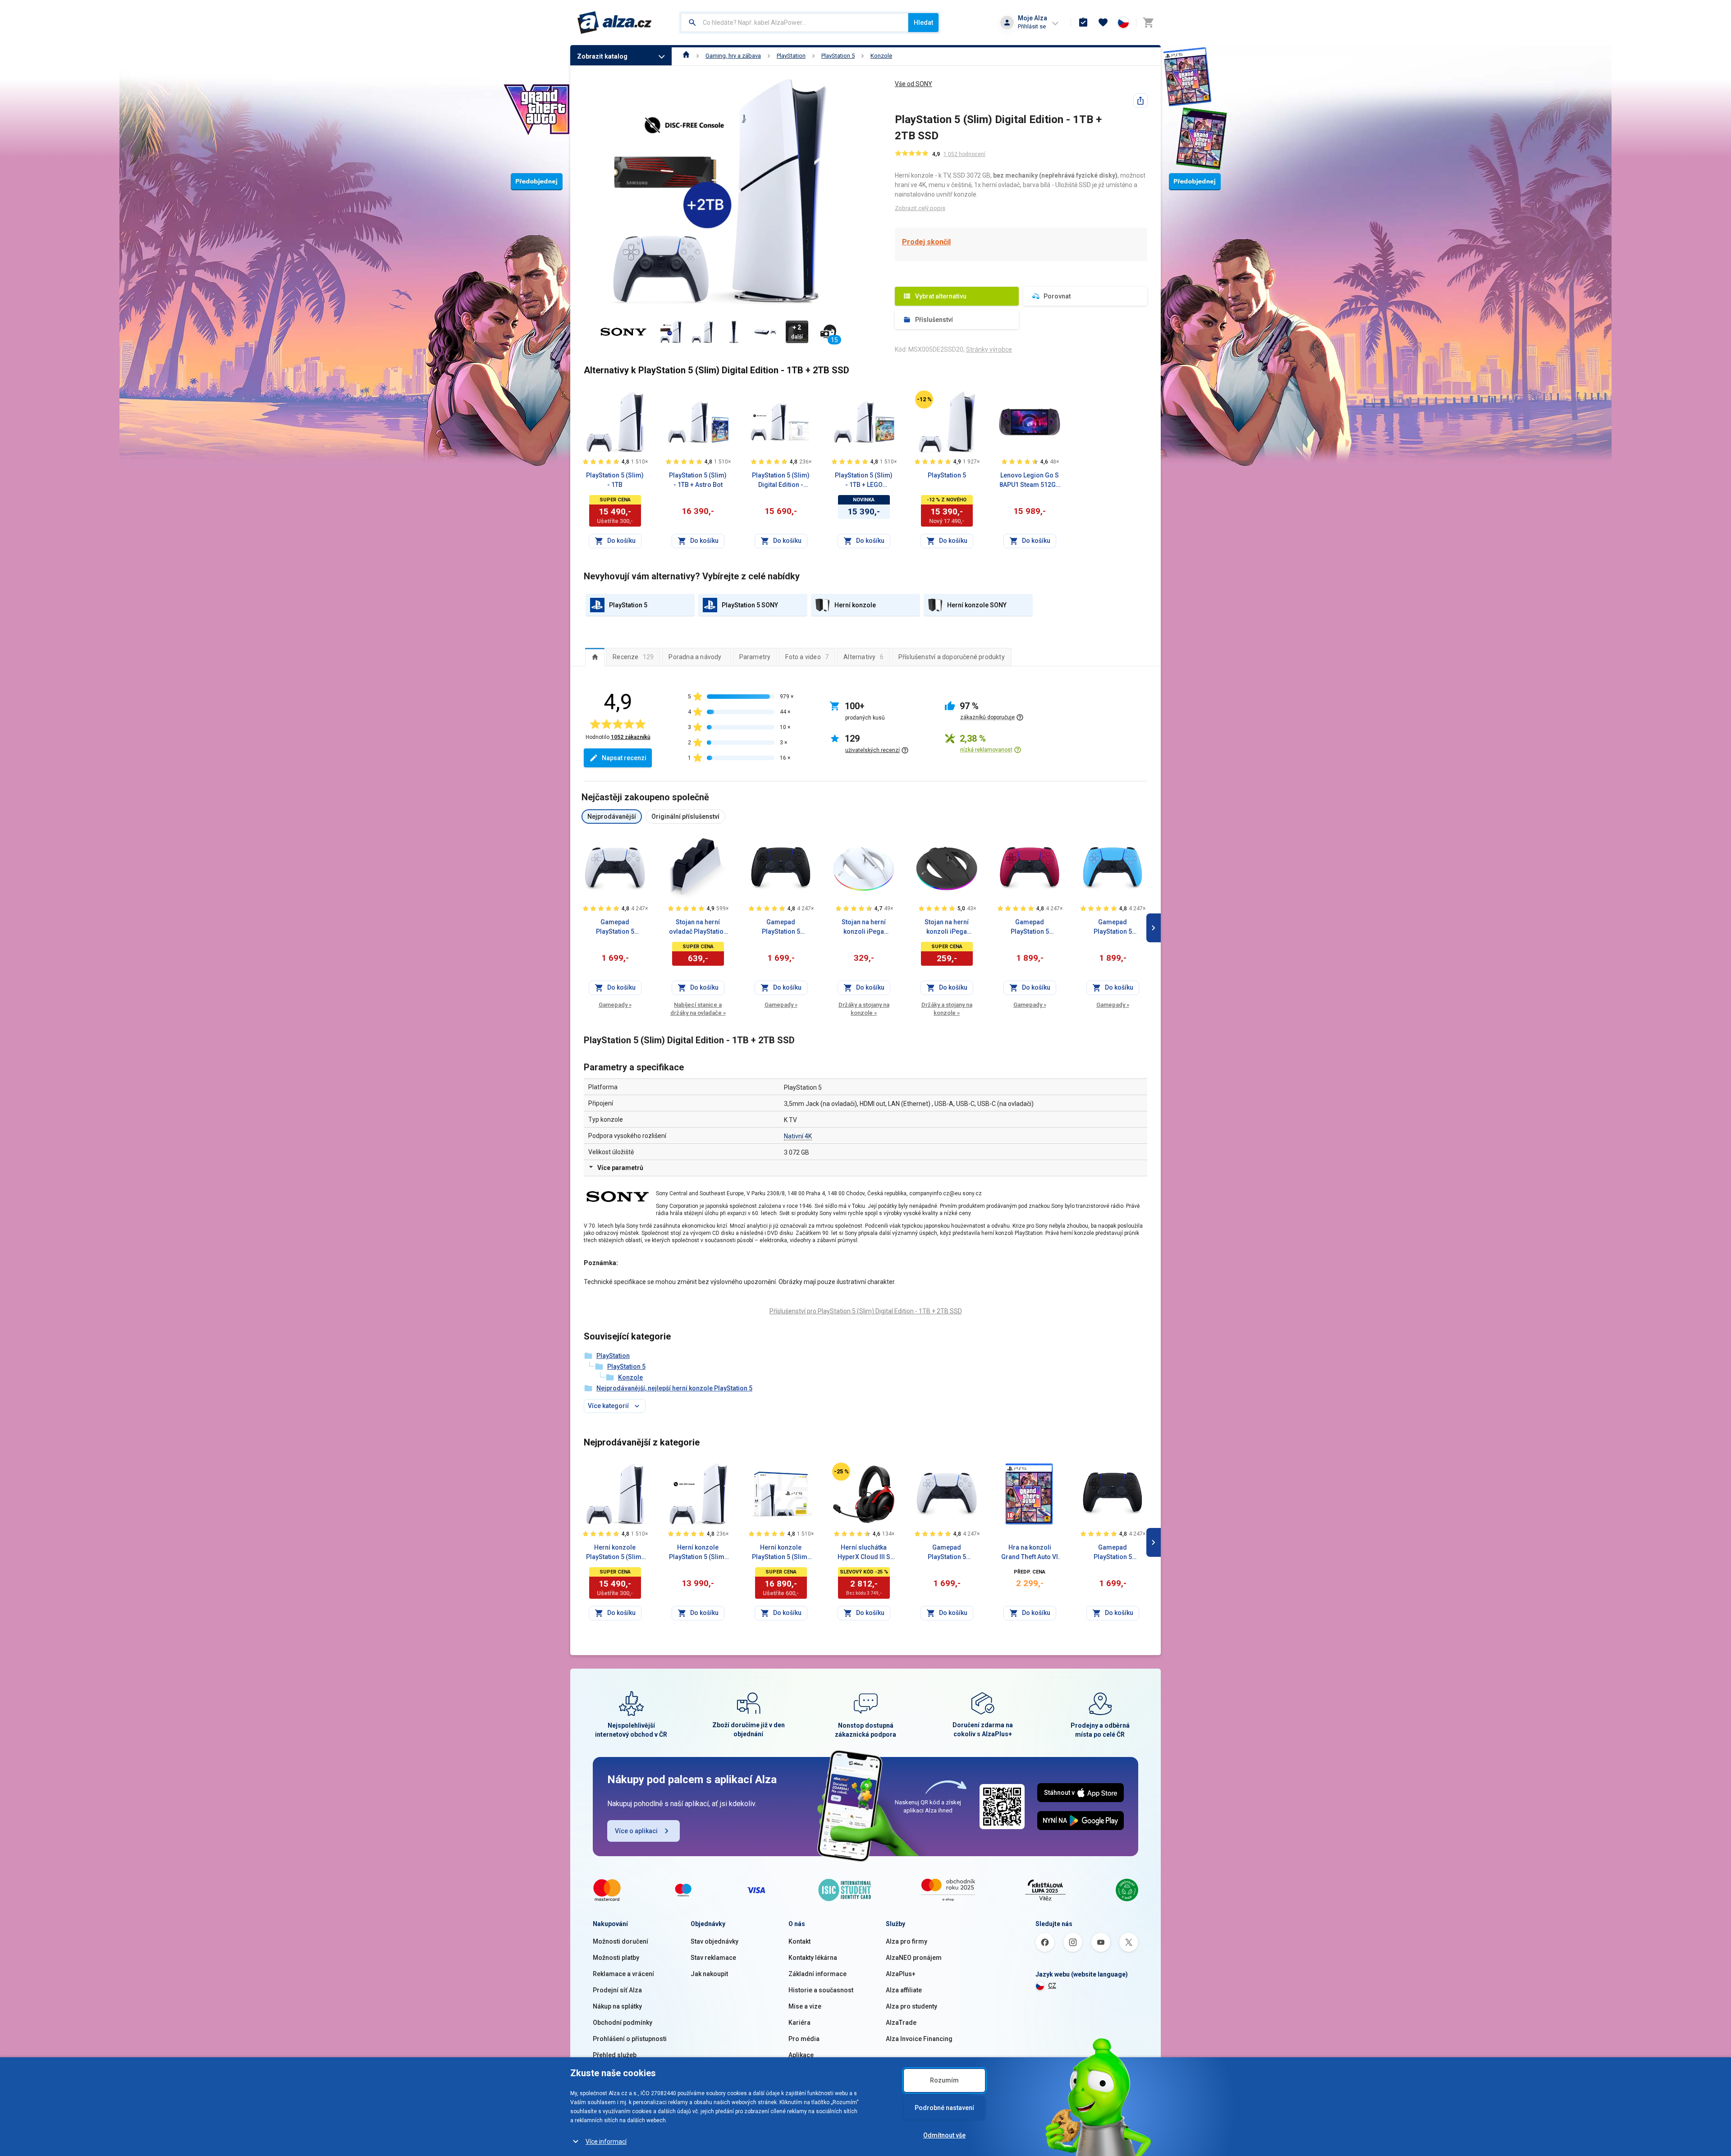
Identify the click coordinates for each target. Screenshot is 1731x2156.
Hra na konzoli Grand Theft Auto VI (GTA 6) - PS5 (1030, 1553)
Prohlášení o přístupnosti (630, 2039)
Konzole (881, 56)
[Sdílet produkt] (1140, 101)
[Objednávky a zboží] (1083, 23)
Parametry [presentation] (755, 657)
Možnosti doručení (621, 1941)
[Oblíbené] (1103, 23)
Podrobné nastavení (944, 2108)
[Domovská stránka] (686, 56)
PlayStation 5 (838, 56)
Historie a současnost (821, 1990)
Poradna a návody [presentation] (695, 657)
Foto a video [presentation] (807, 657)
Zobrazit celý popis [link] (920, 208)
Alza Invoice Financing (919, 2039)
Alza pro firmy (907, 1941)
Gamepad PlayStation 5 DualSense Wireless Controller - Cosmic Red (1030, 927)
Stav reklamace (713, 1958)
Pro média (804, 2039)
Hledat (923, 23)
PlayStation (791, 56)
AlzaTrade (901, 2023)
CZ (1052, 1986)
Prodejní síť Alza (617, 1990)
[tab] (595, 657)
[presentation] (595, 657)
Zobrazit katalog (602, 56)
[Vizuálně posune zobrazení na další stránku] (1154, 928)
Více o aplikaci (636, 1831)
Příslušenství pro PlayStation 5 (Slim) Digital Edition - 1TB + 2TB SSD (866, 1311)
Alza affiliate (904, 1990)
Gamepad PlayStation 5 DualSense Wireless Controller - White (615, 927)
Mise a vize (805, 2006)
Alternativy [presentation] (863, 657)
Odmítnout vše (944, 2135)
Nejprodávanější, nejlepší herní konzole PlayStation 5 (674, 1388)
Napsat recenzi (624, 758)
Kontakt (799, 1941)
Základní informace (817, 1974)
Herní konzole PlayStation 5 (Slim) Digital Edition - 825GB (698, 1553)
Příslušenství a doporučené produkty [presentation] (952, 657)
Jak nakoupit (709, 1974)
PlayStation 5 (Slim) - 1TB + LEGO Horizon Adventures (864, 481)
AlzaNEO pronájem (914, 1958)
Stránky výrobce (989, 349)
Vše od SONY (914, 84)
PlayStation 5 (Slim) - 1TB (615, 480)
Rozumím (944, 2080)
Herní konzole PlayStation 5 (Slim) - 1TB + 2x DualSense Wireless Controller (781, 1553)
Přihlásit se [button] (1032, 26)
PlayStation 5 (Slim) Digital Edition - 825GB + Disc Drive (781, 481)
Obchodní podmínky (623, 2023)
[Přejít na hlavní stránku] (615, 23)
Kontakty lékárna (813, 1958)
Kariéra (799, 2023)
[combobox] (795, 23)
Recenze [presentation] (633, 657)
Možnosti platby (616, 1958)
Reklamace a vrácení (623, 1974)
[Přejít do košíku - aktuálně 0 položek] (1148, 23)
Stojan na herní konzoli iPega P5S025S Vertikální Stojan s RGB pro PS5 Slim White (864, 927)
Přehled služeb (615, 2055)
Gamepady (615, 1005)
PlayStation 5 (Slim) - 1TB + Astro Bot (698, 480)
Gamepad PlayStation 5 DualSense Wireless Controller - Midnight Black (781, 927)
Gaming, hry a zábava (733, 56)
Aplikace (801, 2055)
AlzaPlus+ (901, 1974)
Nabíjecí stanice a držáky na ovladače (698, 1009)
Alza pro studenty (911, 2006)
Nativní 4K (798, 1136)
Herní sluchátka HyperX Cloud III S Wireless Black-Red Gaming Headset (864, 1553)
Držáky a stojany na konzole (864, 1009)
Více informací (606, 2142)
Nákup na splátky (617, 2006)
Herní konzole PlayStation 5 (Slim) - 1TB (615, 1553)
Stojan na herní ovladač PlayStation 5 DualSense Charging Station (698, 927)
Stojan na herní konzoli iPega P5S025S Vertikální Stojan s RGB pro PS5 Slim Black (947, 927)
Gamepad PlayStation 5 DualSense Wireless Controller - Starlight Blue (1113, 927)
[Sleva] (924, 399)
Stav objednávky (714, 1941)
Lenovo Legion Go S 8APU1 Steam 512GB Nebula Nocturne (1030, 481)
